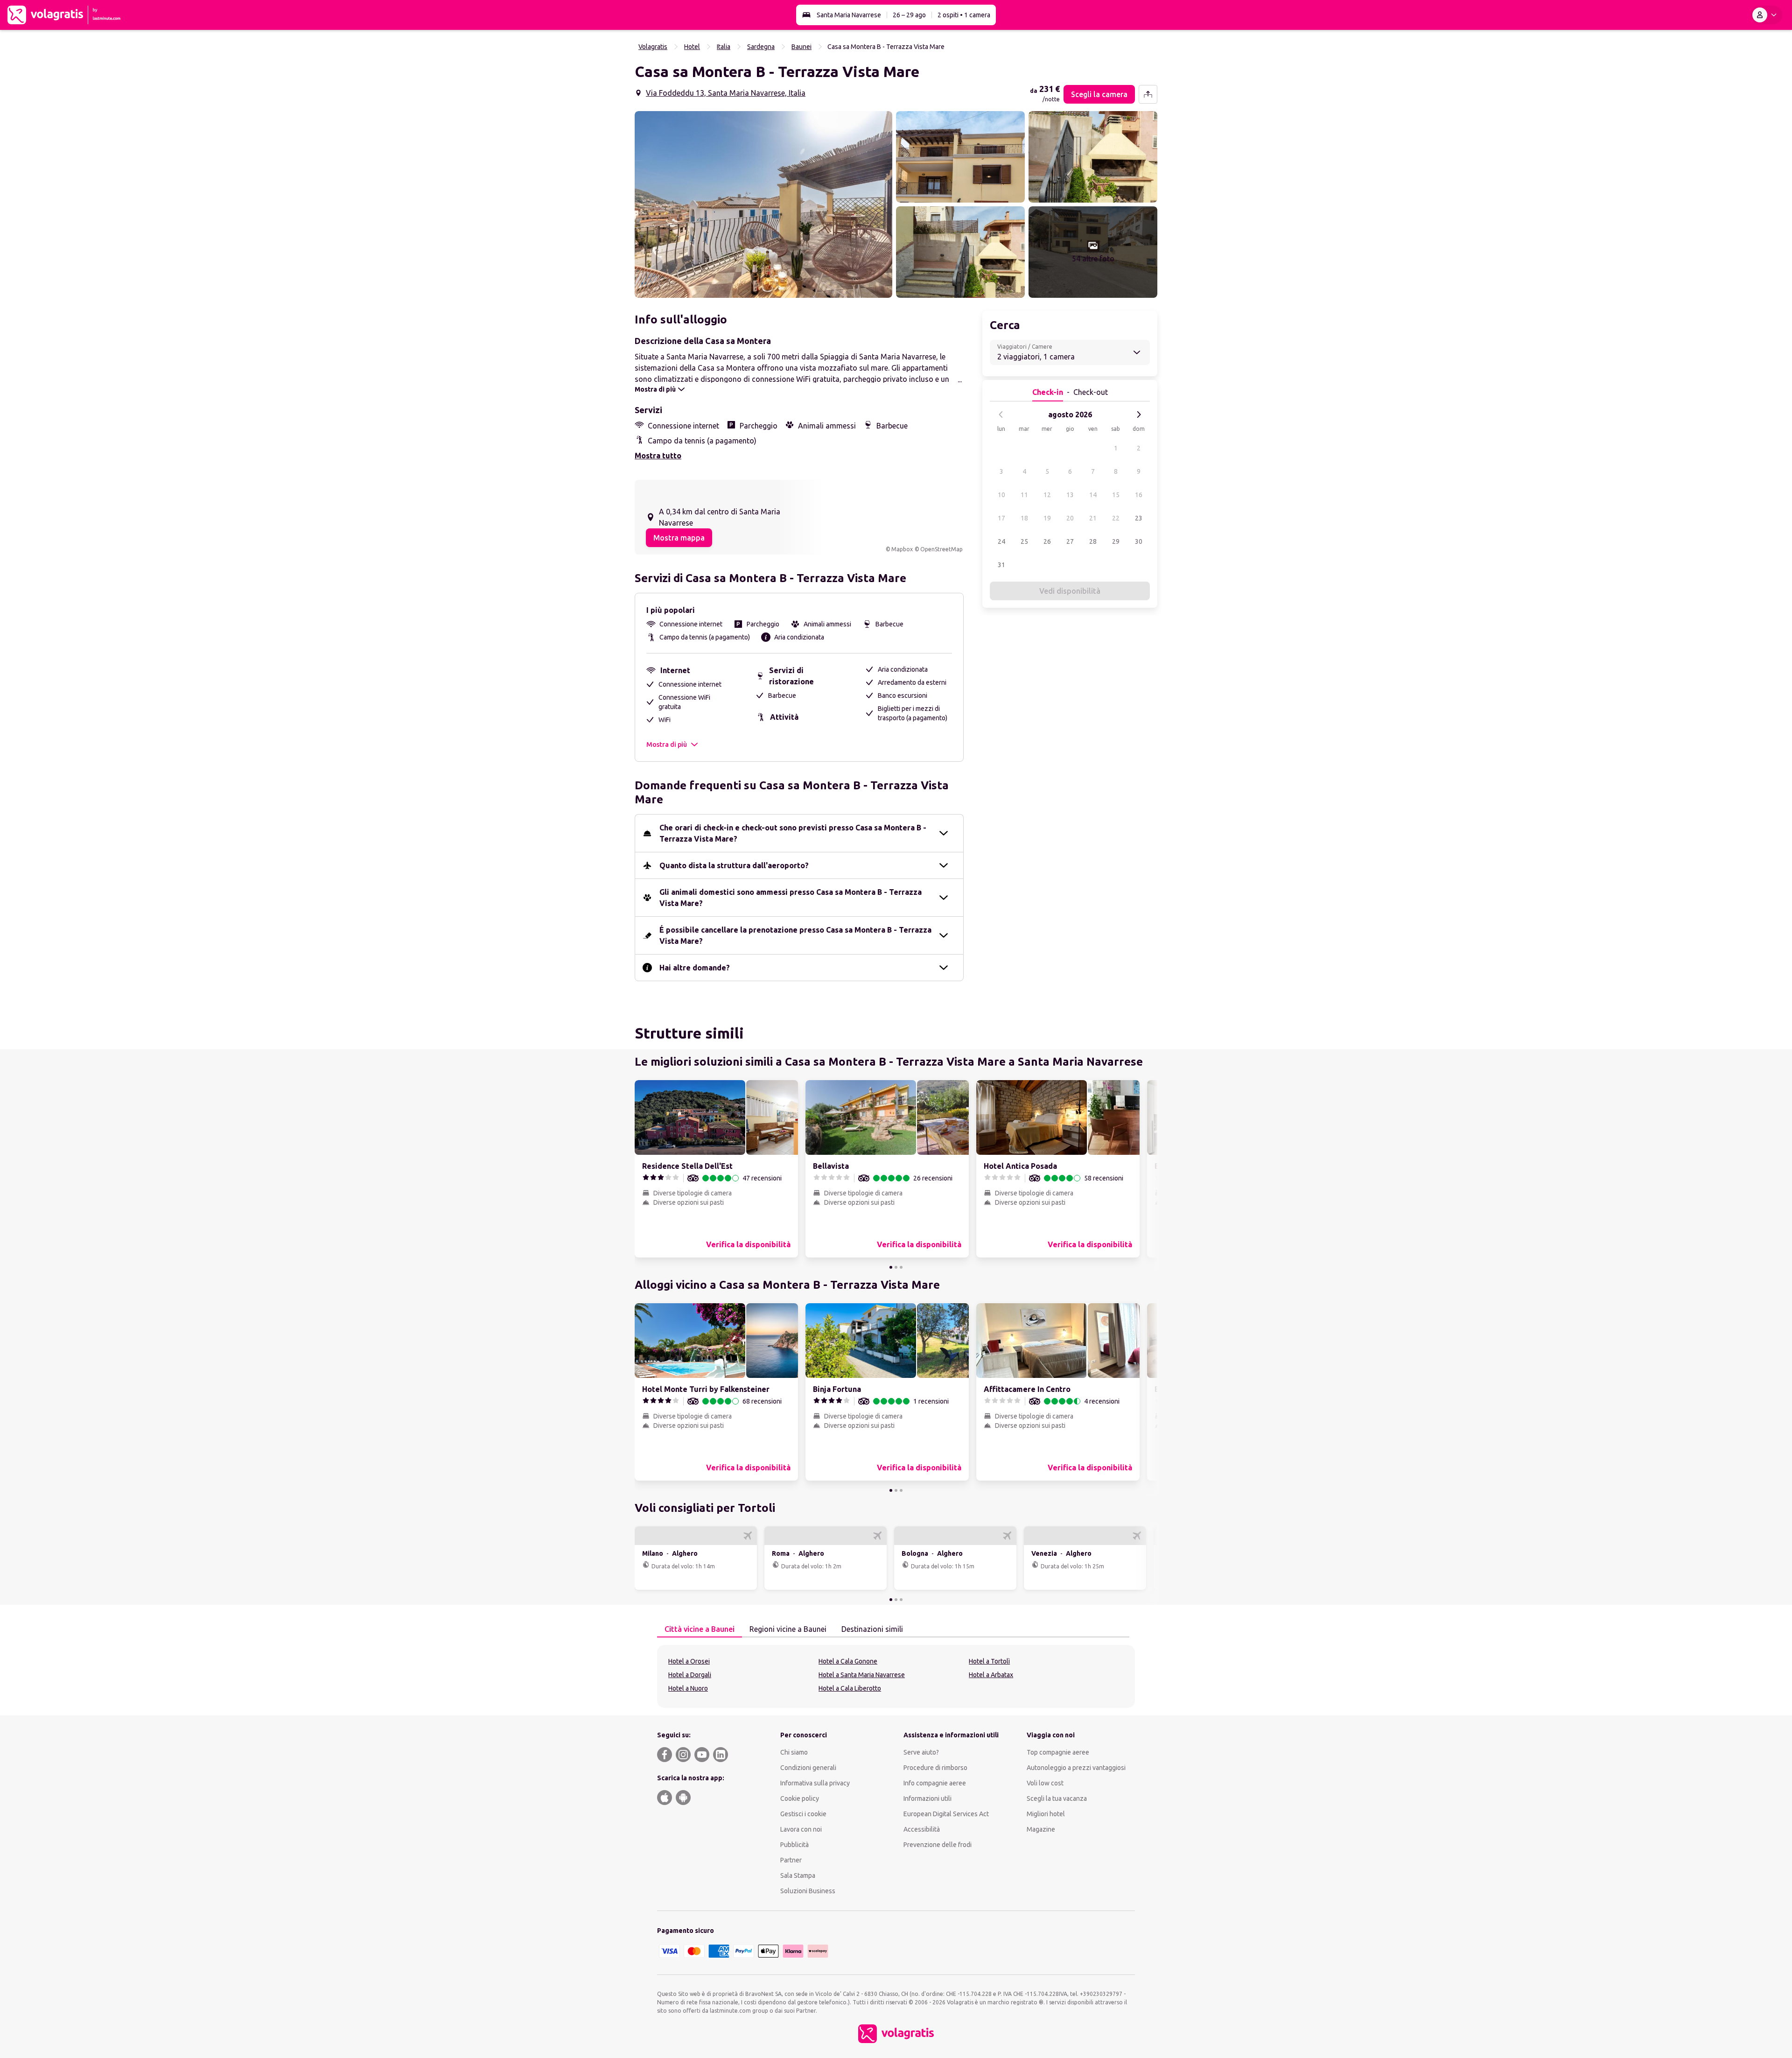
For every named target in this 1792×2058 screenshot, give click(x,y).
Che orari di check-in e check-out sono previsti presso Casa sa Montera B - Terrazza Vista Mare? (793, 833)
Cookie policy (800, 1798)
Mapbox (902, 549)
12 (1047, 495)
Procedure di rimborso (935, 1768)
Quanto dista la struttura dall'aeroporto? (734, 865)
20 (1070, 518)
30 (1139, 541)
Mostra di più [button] (667, 745)
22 (1116, 518)
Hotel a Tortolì (989, 1661)
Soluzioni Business (808, 1891)
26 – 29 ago (909, 15)
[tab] (700, 1630)
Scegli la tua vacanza (1057, 1798)
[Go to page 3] (901, 1267)
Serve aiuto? (921, 1752)
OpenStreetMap (941, 549)
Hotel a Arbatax (991, 1675)
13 (1070, 495)
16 (1139, 495)
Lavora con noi (801, 1829)
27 (1070, 541)
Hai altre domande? (695, 968)
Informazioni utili (927, 1798)
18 (1024, 518)
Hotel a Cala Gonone (848, 1661)
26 (1047, 541)
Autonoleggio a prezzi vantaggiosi (1076, 1768)
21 (1093, 518)
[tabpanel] (896, 1676)
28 (1093, 541)
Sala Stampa (798, 1875)
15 (1116, 495)
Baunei (801, 47)
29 (1116, 541)
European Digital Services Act (946, 1814)
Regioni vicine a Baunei (788, 1629)
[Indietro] (1001, 414)
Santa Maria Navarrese (849, 15)
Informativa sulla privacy (815, 1783)
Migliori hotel (1046, 1814)
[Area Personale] (1766, 15)
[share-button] (1148, 94)
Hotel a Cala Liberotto (850, 1688)
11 (1024, 495)
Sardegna (761, 47)
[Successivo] (1139, 414)
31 (1001, 565)
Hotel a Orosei (689, 1661)
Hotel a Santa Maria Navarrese (862, 1675)
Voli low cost (1045, 1783)
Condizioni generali (808, 1768)
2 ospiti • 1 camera (964, 15)
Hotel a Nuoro (688, 1688)
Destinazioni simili (872, 1629)
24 (1001, 541)
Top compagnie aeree (1058, 1752)
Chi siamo (794, 1752)
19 (1047, 518)
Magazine (1041, 1829)
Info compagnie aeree (935, 1783)
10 (1001, 495)
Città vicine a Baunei (700, 1629)
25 (1024, 541)
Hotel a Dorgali (690, 1675)
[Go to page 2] (896, 1267)
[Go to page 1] (891, 1267)
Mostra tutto (658, 456)
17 (1001, 518)
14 (1093, 495)
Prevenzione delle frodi (938, 1845)
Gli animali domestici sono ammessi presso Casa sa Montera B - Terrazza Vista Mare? (791, 898)
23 (1139, 518)
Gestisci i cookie (803, 1814)
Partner (791, 1860)
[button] (763, 204)
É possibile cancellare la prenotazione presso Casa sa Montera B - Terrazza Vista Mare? (795, 935)
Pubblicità (794, 1845)
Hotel (692, 47)
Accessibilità (922, 1829)
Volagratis (653, 47)
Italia (724, 47)
